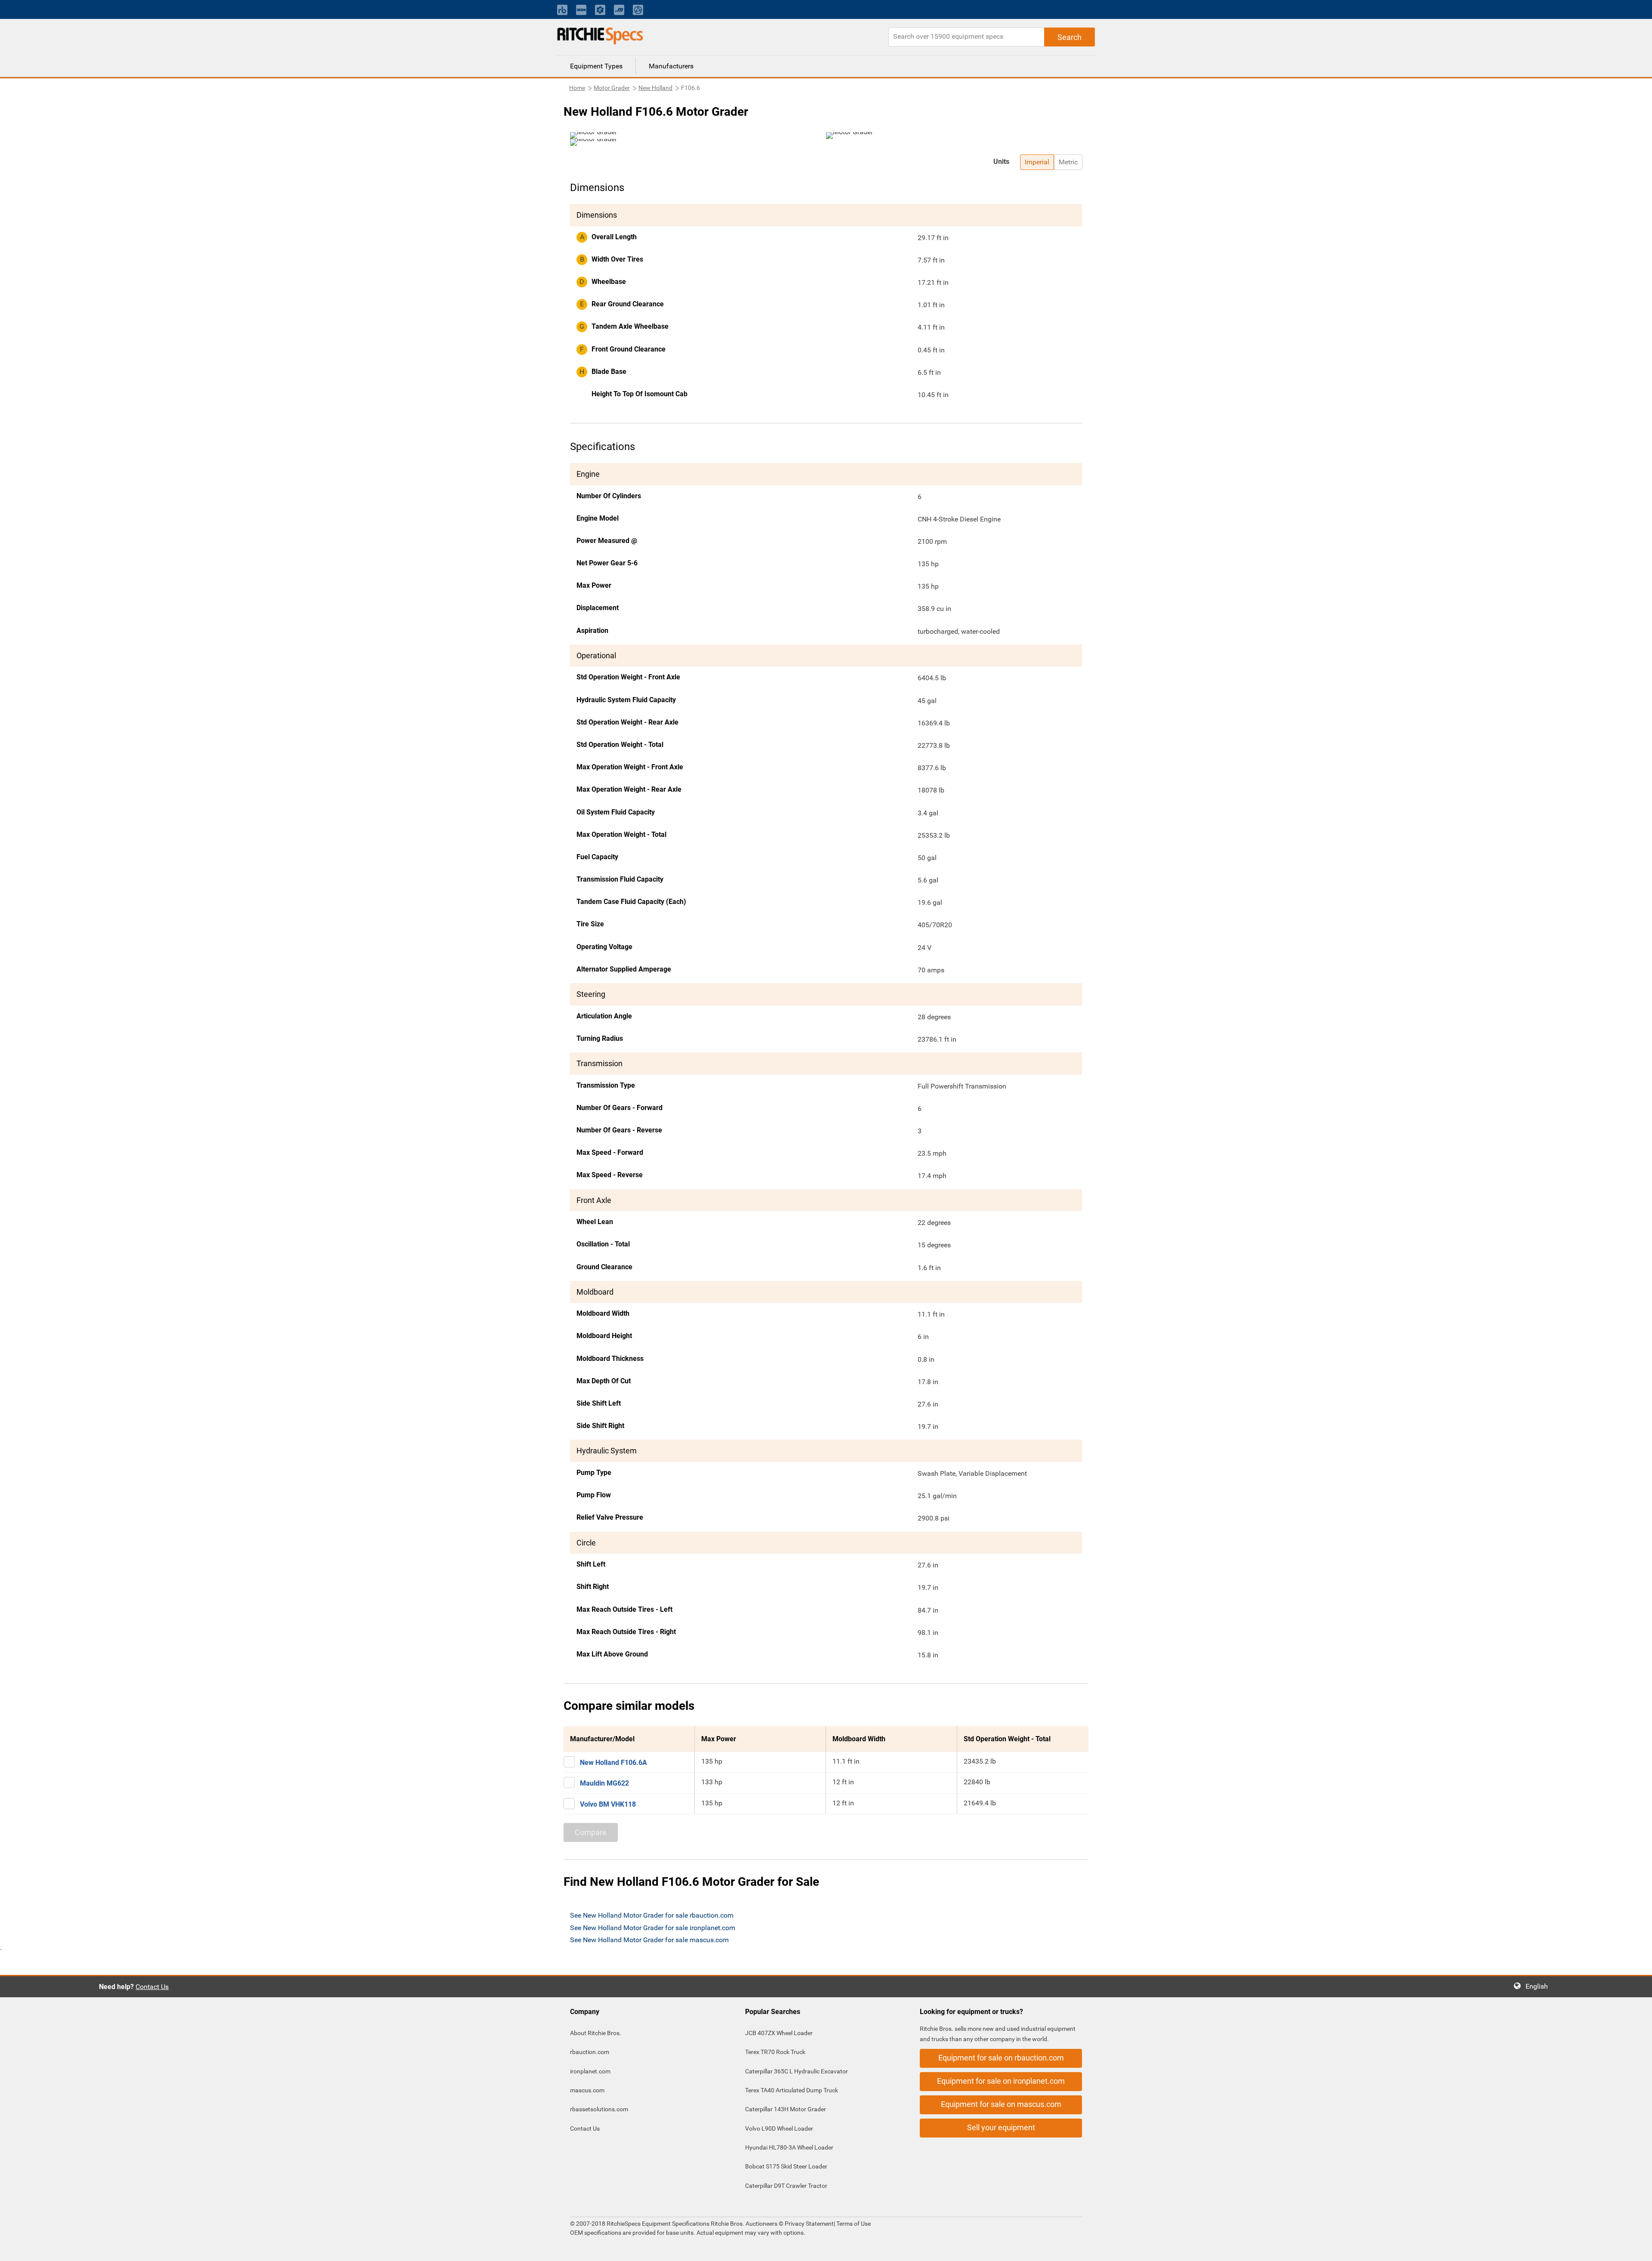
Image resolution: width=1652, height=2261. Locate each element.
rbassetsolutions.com (599, 2109)
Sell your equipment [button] (1001, 2127)
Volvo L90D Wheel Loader (779, 2128)
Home (577, 88)
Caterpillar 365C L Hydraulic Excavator (797, 2071)
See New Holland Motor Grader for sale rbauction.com (652, 1915)
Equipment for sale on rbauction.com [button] (1001, 2058)
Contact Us (152, 1987)
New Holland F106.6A (613, 1763)
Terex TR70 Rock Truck (775, 2052)
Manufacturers (671, 66)
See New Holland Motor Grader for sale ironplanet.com (653, 1928)
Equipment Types (596, 66)
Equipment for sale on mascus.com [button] (1001, 2104)
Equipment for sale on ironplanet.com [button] (1001, 2081)
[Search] (1069, 37)
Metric (1068, 162)
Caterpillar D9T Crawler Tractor (786, 2186)
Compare (591, 1832)
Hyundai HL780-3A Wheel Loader (789, 2147)
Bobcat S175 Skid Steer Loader (786, 2166)
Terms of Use (853, 2224)
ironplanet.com (590, 2071)
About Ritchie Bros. (596, 2033)
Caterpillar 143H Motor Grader (786, 2109)
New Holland (655, 88)
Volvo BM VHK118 (608, 1804)
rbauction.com (590, 2052)
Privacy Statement (809, 2224)
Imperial (1037, 162)
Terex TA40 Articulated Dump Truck (792, 2090)
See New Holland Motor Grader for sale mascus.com (649, 1940)
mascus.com (587, 2090)
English (1539, 1986)
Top (1637, 2248)
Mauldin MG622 (604, 1783)
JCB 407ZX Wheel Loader (779, 2033)
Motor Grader (612, 88)
